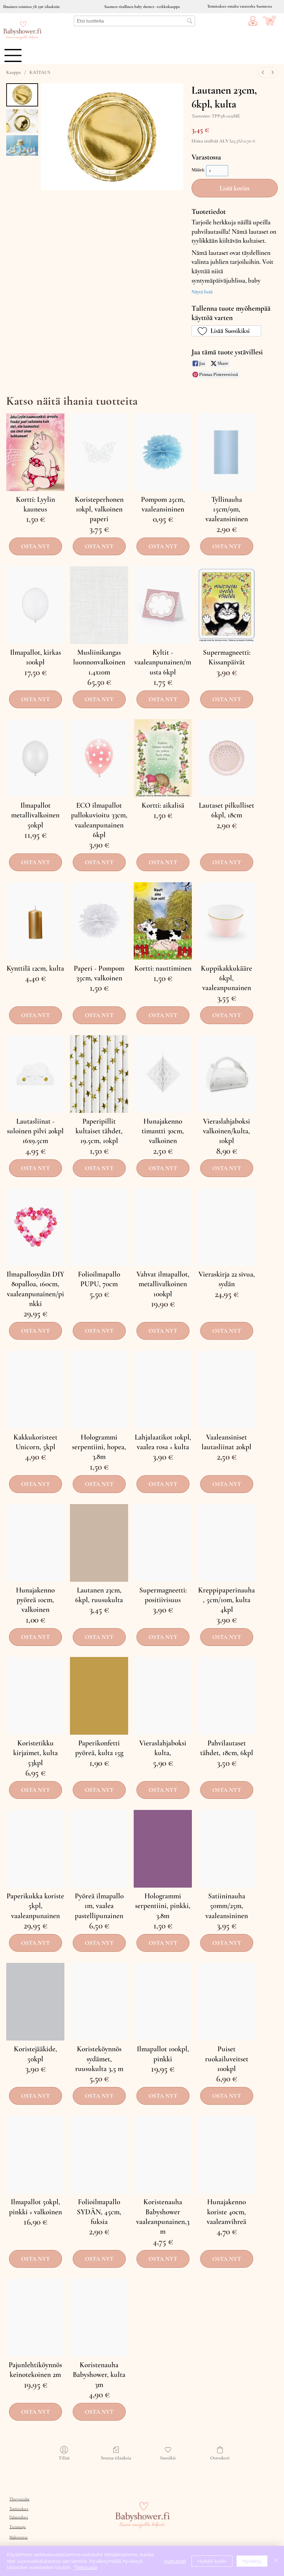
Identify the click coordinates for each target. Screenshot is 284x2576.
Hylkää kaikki (212, 2561)
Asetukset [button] (175, 2561)
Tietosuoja (17, 2527)
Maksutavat (19, 2537)
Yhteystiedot (19, 2499)
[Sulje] (276, 2561)
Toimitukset (19, 2509)
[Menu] (13, 55)
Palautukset (19, 2517)
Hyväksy (252, 2561)
